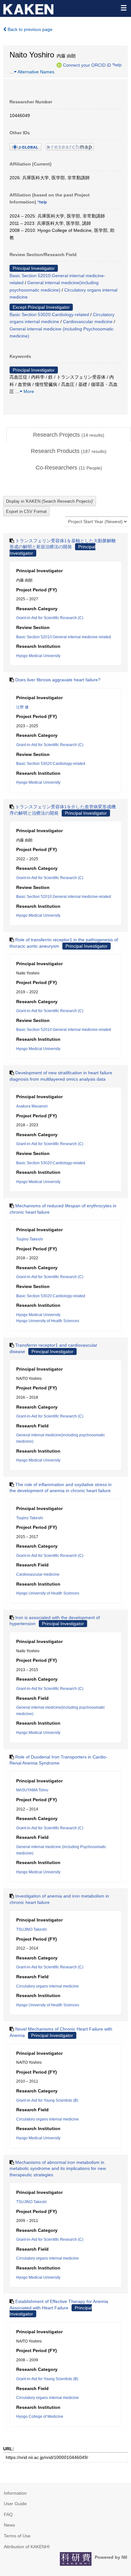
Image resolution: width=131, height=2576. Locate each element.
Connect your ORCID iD (87, 65)
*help (117, 65)
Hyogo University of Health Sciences (48, 1321)
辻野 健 (22, 707)
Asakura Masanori (32, 1106)
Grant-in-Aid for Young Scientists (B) (47, 2100)
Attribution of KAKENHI (27, 2547)
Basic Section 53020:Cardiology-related (49, 315)
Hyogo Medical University (38, 656)
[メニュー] (123, 8)
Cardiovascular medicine (88, 322)
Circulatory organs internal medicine (48, 1986)
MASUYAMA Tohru (32, 1790)
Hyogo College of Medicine (40, 2417)
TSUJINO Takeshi (31, 1929)
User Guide (15, 2504)
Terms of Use (17, 2536)
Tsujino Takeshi (30, 1239)
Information (15, 2493)
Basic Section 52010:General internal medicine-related (64, 637)
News (9, 2525)
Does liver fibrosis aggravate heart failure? (58, 680)
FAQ (8, 2514)
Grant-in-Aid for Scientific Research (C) (50, 618)
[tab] (69, 435)
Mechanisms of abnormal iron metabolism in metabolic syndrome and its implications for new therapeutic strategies (58, 2169)
